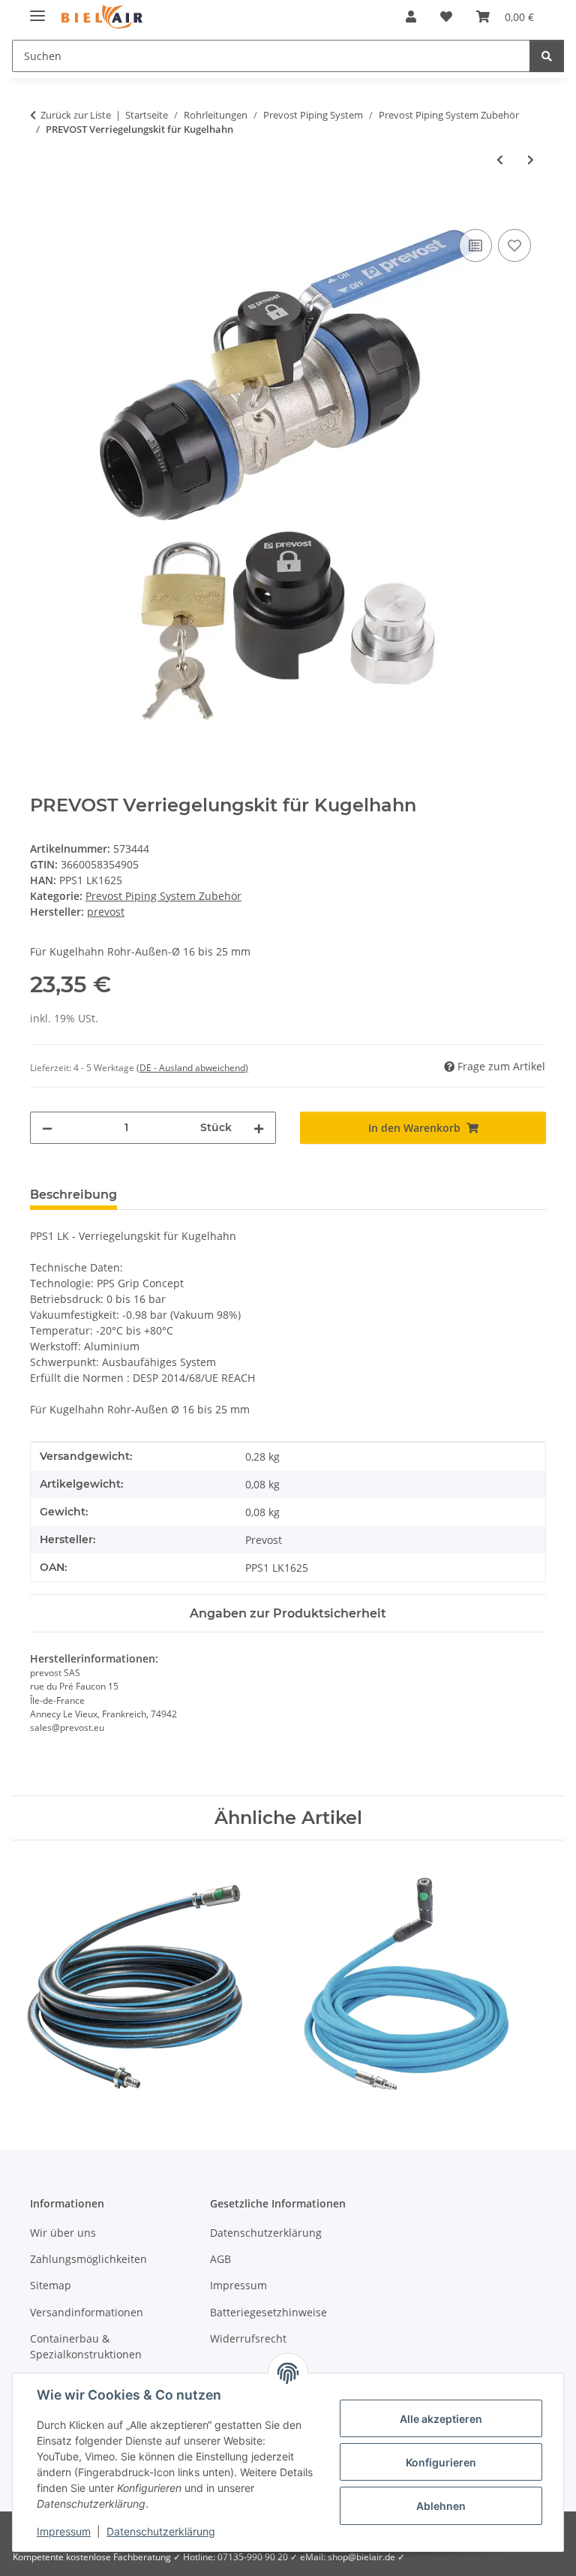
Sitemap (51, 2285)
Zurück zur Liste (76, 115)
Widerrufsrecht (248, 2338)
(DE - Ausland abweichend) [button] (192, 1068)
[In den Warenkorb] (42, 209)
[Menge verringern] (47, 1128)
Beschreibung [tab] (73, 1195)
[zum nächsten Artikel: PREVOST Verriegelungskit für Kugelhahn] (531, 159)
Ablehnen (441, 2506)
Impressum (64, 2531)
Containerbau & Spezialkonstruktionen (86, 2346)
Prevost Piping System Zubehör (163, 896)
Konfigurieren (441, 2462)
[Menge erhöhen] (259, 1128)
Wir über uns (63, 2233)
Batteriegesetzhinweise (268, 2312)
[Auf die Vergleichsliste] (475, 245)
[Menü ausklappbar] (37, 9)
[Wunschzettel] (446, 17)
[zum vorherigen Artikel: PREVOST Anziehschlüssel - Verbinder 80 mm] (500, 159)
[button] (411, 17)
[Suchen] (547, 56)
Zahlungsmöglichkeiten (88, 2259)
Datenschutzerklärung (161, 2531)
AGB (220, 2259)
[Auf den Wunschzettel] (514, 245)
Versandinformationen (87, 2312)
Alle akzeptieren (441, 2419)
